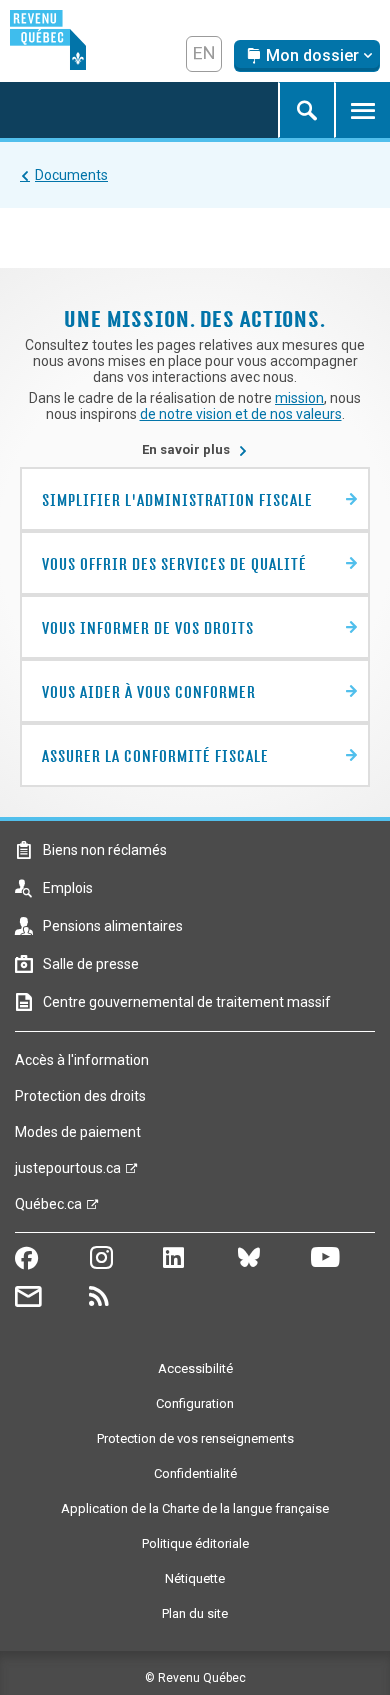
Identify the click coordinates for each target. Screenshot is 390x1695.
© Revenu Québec (195, 1678)
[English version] (204, 54)
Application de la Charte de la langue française (195, 1508)
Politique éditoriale (195, 1543)
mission (299, 398)
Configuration (195, 1403)
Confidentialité (195, 1473)
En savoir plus (195, 449)
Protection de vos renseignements (195, 1438)
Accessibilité (195, 1368)
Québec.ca (48, 1209)
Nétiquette (195, 1578)
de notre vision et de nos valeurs (241, 414)
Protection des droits (80, 1096)
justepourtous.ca (68, 1173)
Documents (71, 175)
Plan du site (195, 1613)
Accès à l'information (82, 1060)
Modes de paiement (78, 1132)
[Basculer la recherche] (306, 110)
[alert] (307, 56)
